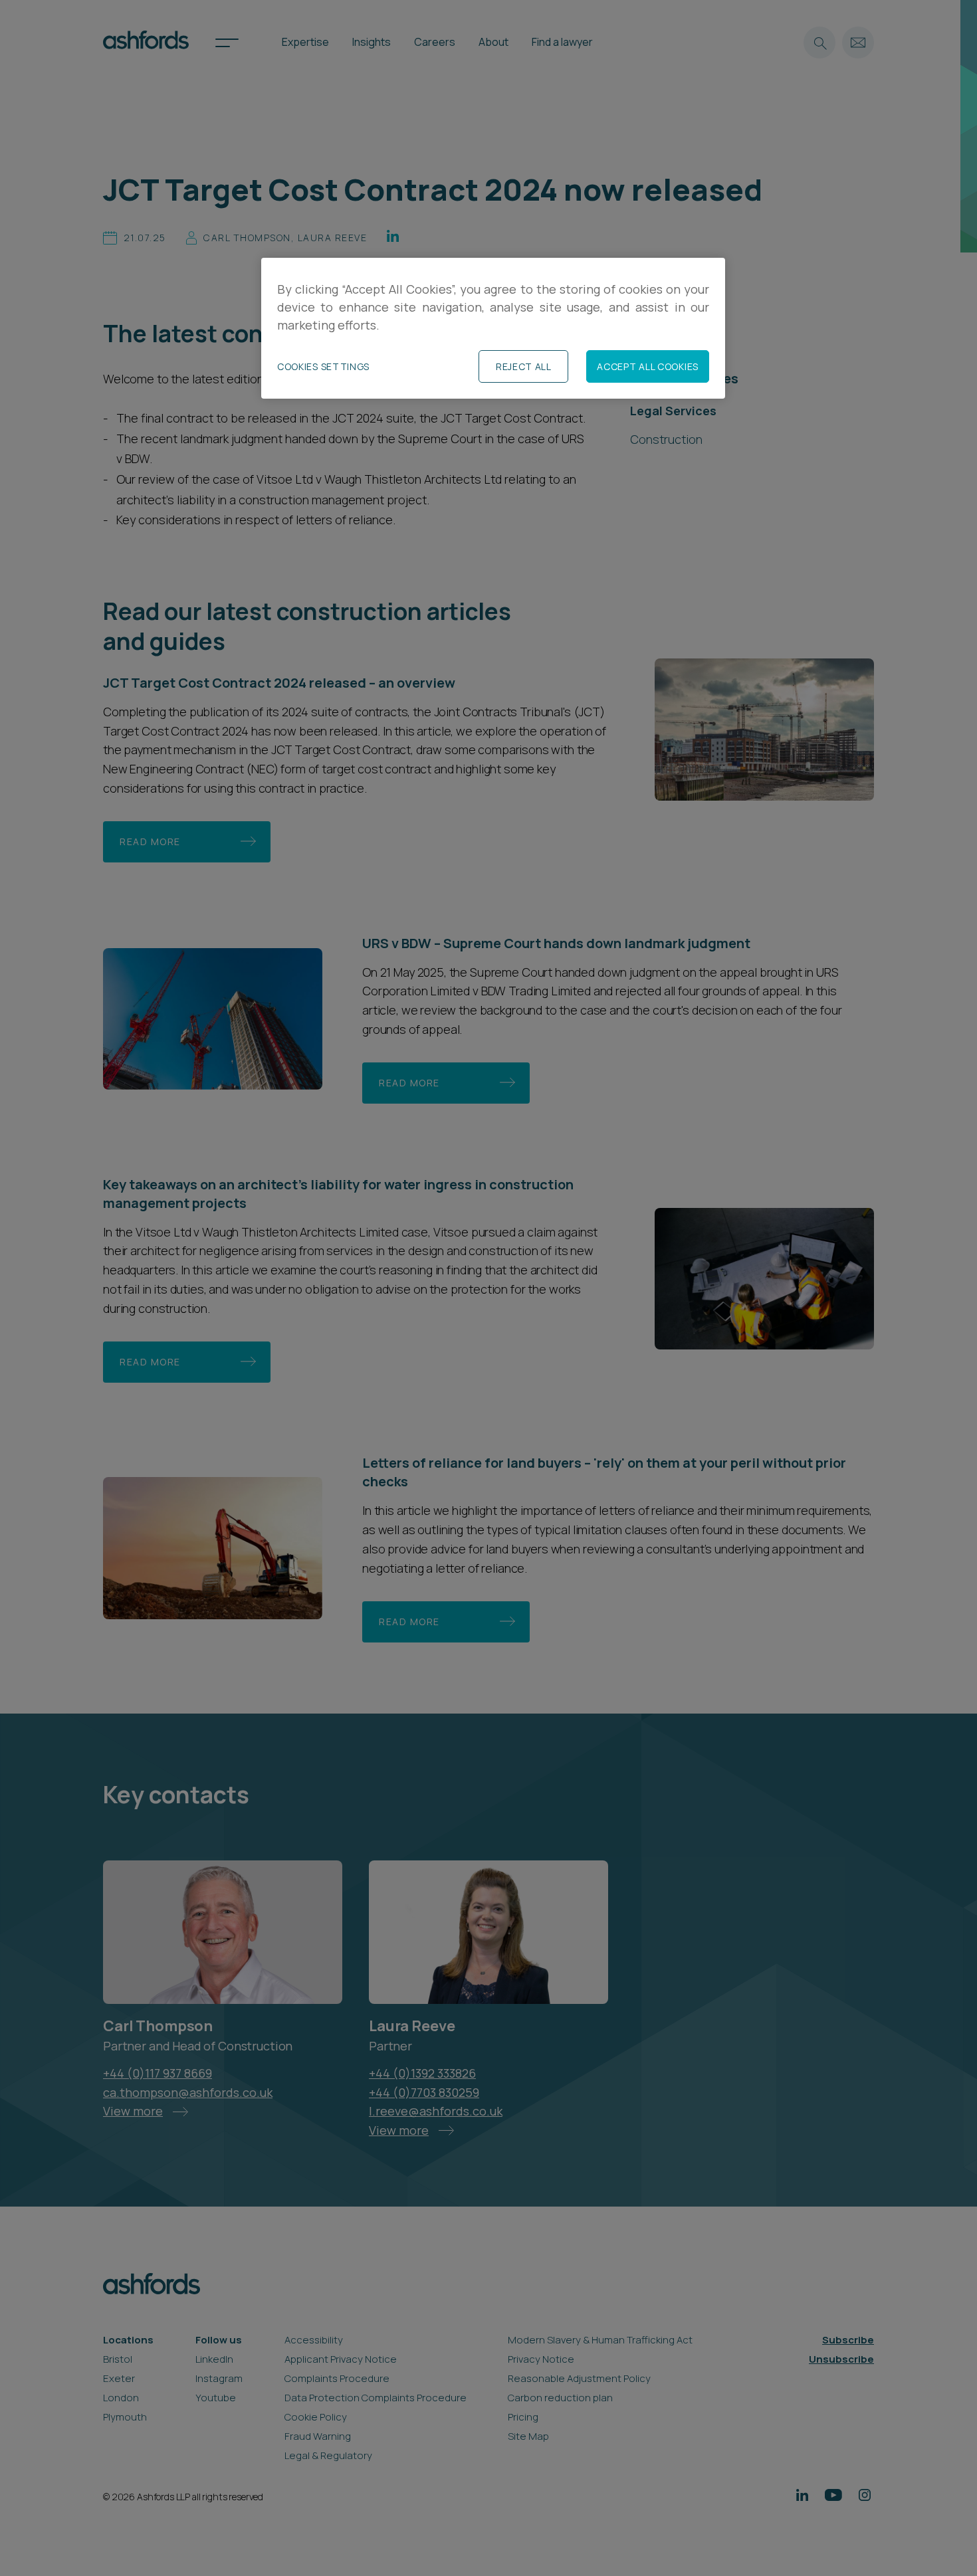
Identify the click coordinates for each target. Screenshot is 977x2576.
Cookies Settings (323, 366)
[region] (493, 329)
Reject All (524, 366)
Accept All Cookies (648, 366)
